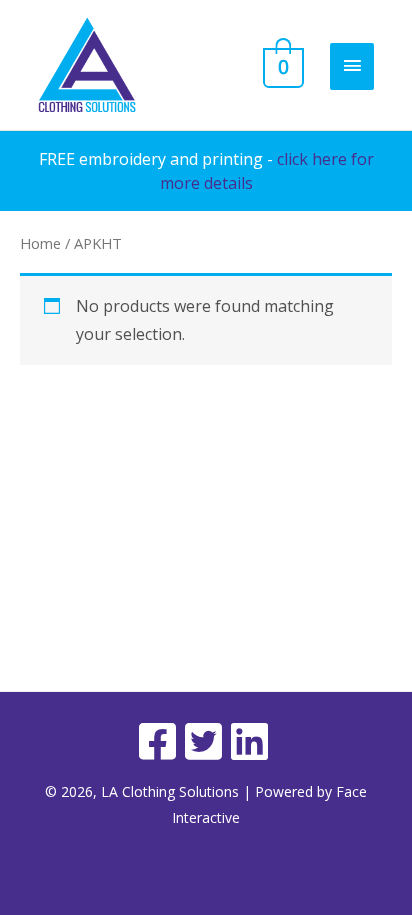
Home (40, 243)
